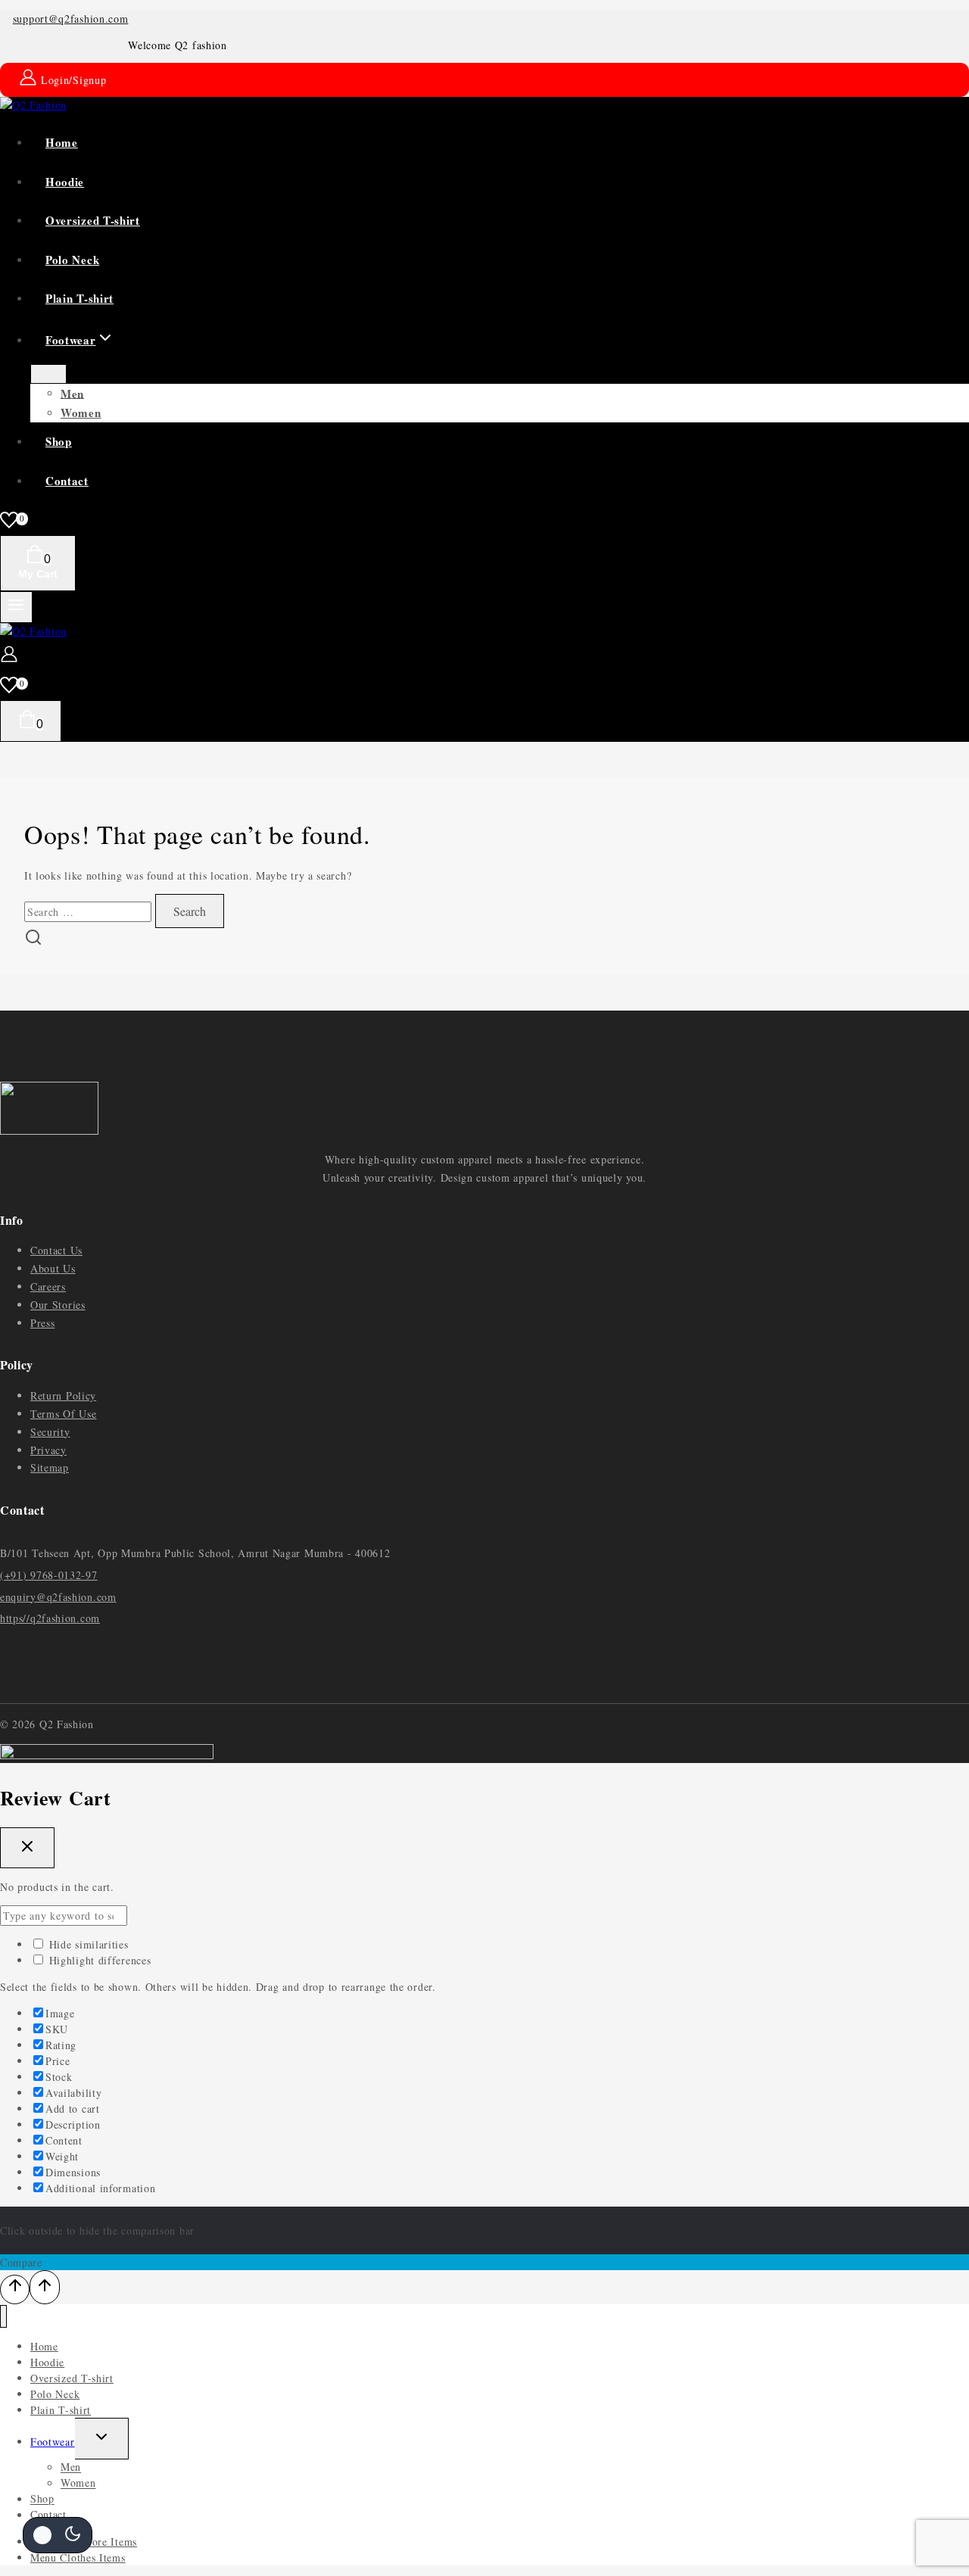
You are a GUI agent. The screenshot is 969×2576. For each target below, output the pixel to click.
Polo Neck (72, 260)
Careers (48, 1286)
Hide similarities (87, 1944)
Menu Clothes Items (78, 2557)
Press (43, 1323)
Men (72, 393)
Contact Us (56, 1250)
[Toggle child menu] (102, 2438)
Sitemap (50, 1467)
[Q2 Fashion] (33, 105)
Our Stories (58, 1305)
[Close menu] (3, 2317)
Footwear (53, 2442)
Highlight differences (98, 1960)
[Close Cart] (27, 1848)
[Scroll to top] (15, 2289)
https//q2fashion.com (50, 1618)
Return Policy (63, 1395)
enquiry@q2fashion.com (58, 1597)
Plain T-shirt (79, 298)
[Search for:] (90, 912)
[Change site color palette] (58, 2535)
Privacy (48, 1450)
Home (62, 142)
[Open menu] (16, 607)
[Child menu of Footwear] (48, 374)
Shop (59, 441)
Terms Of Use (63, 1414)
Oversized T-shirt (93, 220)
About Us (53, 1268)
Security (50, 1432)
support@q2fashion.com (71, 19)
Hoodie (65, 182)
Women (81, 413)
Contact (67, 481)
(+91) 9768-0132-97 (49, 1575)
